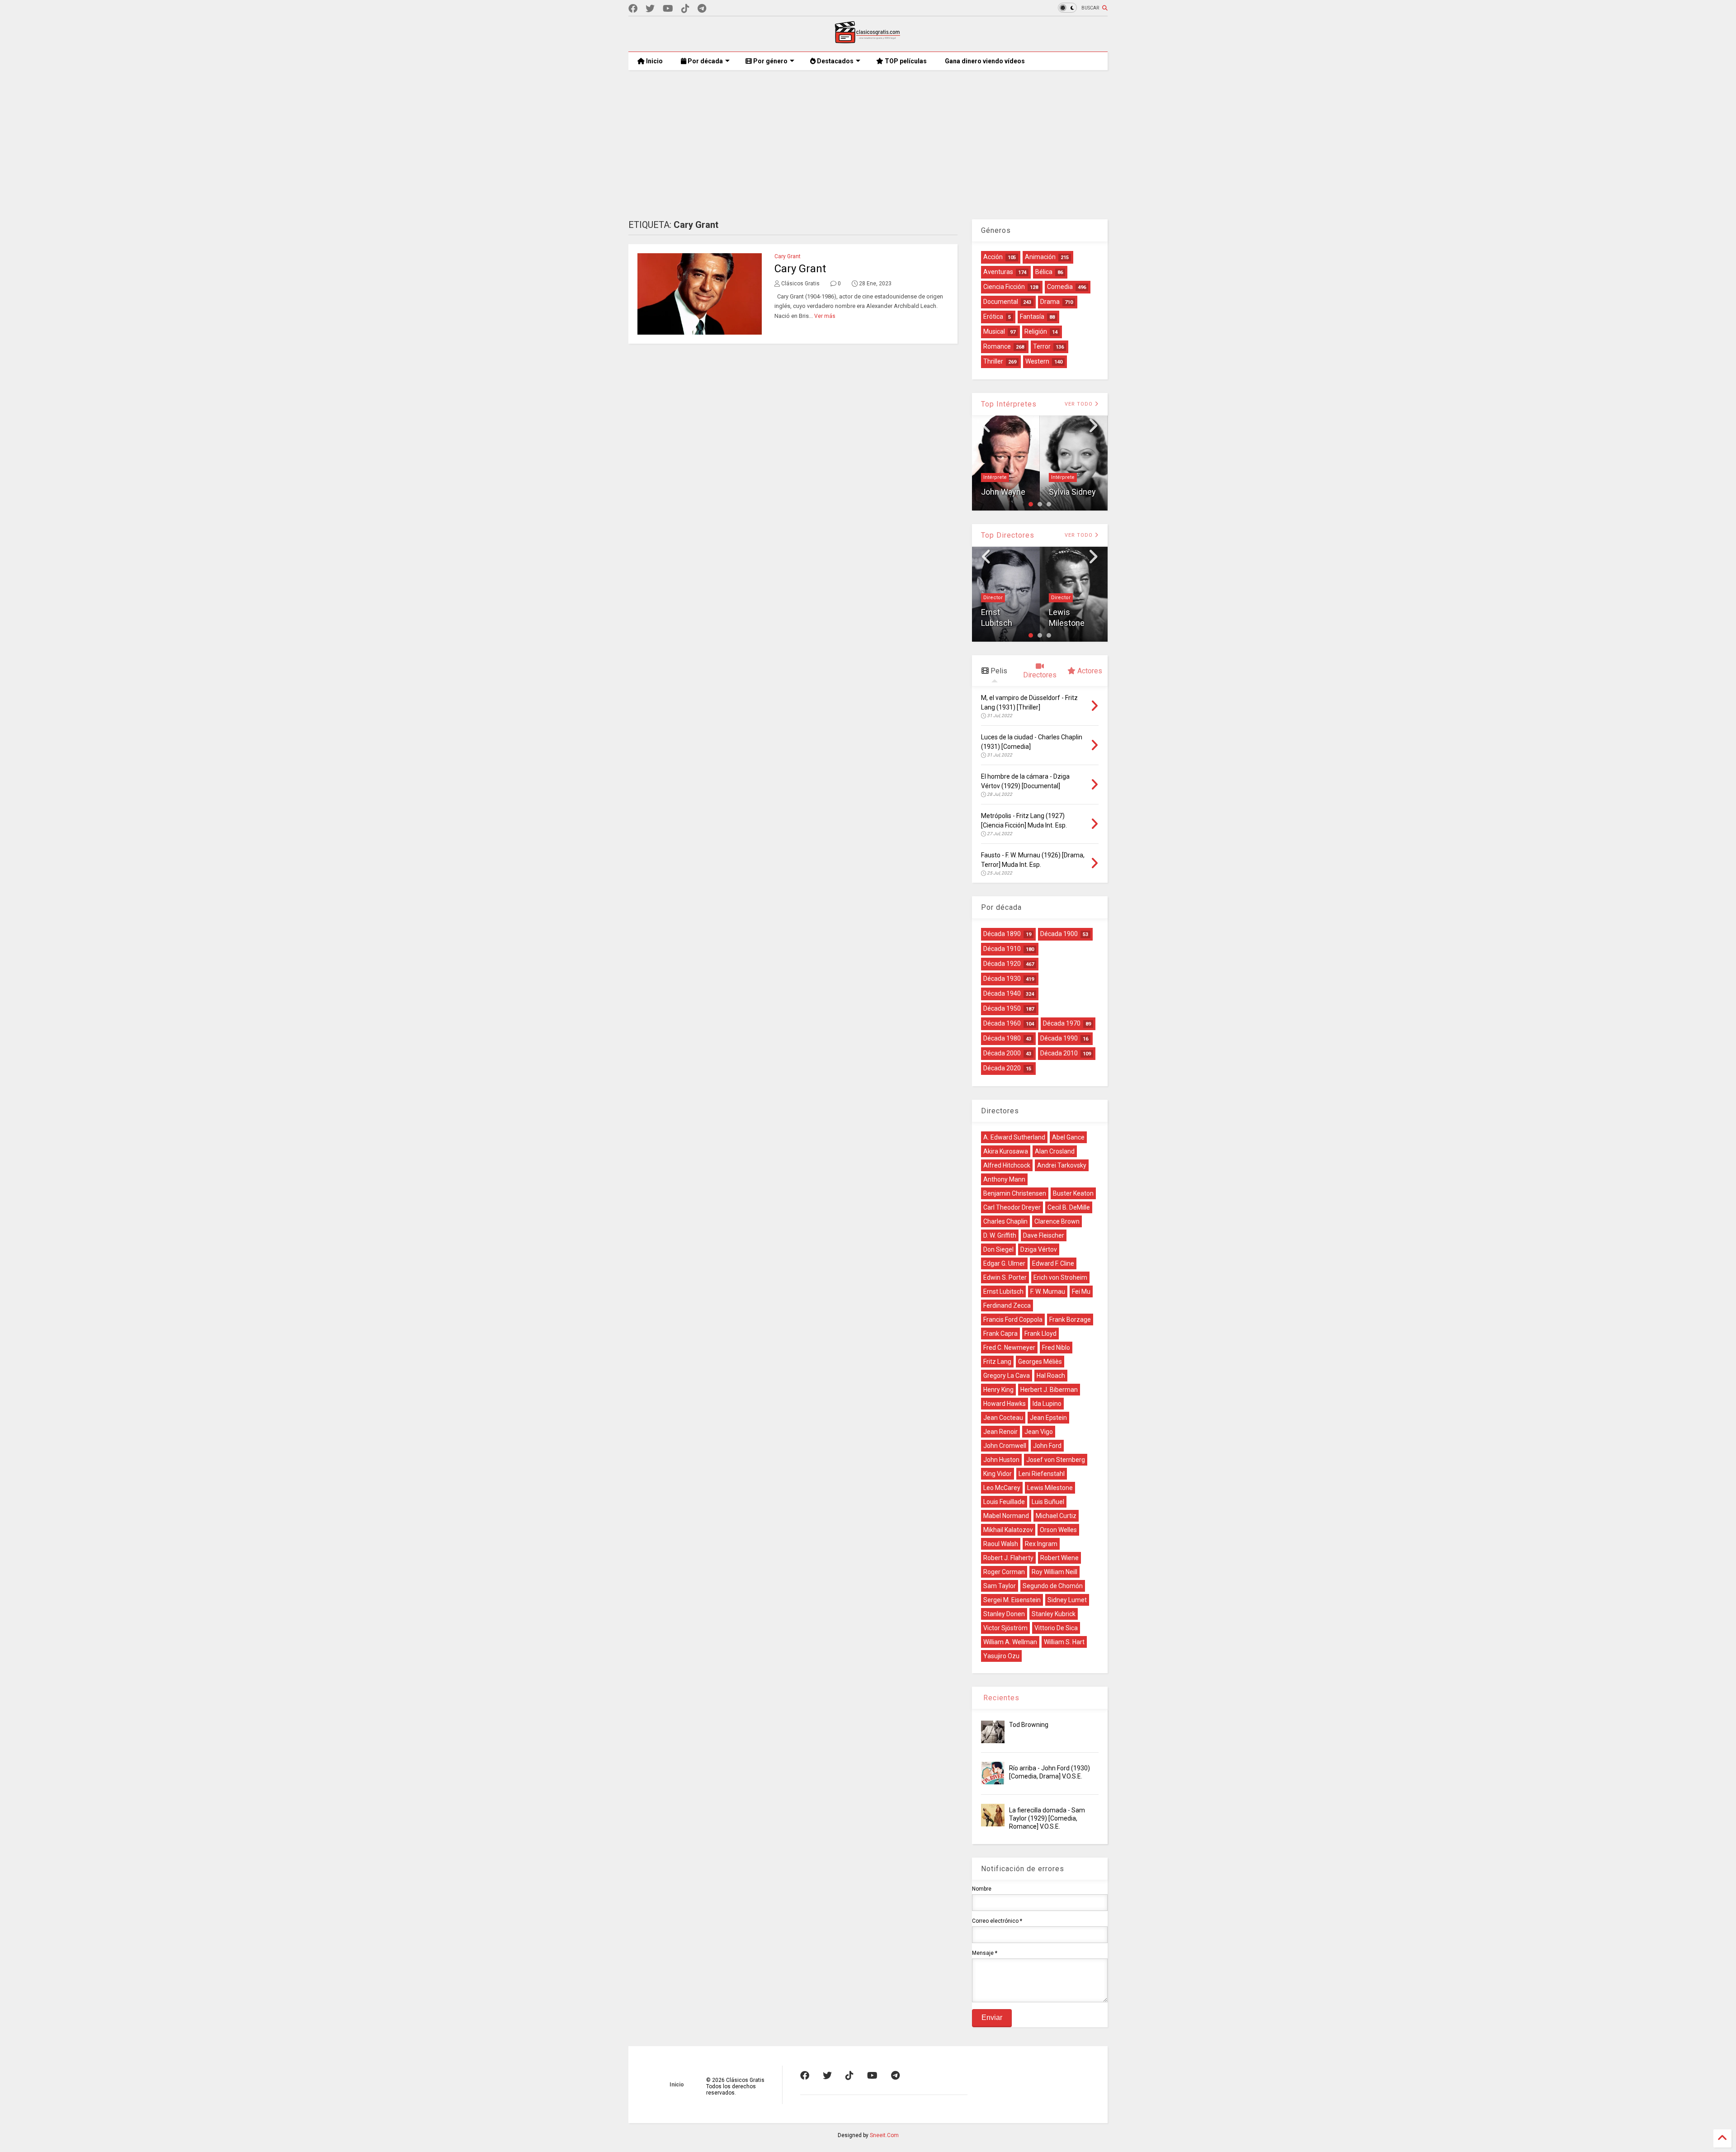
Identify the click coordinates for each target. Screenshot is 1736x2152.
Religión (1036, 331)
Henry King (998, 1390)
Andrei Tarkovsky (1062, 1165)
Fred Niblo (1056, 1348)
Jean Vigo (1039, 1432)
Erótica (993, 317)
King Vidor (1067, 623)
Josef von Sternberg (1056, 1460)
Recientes (1000, 1698)
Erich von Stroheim (1060, 1277)
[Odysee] (668, 9)
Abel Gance (1068, 1137)
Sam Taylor (1000, 1586)
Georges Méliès (1040, 1362)
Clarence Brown (1057, 1221)
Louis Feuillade (1004, 1502)
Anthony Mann (1004, 1179)
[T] (702, 9)
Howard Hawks (1005, 1404)
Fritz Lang (997, 1362)
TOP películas (905, 61)
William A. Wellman (1010, 1642)
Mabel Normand (1006, 1516)
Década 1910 (1002, 949)
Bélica (1044, 272)
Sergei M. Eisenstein (1012, 1600)
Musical (994, 331)
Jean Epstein (1048, 1418)
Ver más (825, 316)
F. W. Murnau (1048, 1291)
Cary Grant (788, 256)
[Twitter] (650, 9)
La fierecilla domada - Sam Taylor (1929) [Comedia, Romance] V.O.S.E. (1047, 1818)
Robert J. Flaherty (1008, 1558)
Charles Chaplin (1005, 1221)
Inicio (654, 61)
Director (993, 598)
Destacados (835, 61)
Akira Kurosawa (1006, 1151)
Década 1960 (1002, 1023)
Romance (997, 346)
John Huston (1001, 1460)
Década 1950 (1002, 1008)
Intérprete (995, 477)
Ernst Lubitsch (1003, 1291)
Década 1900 (1059, 934)
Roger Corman (1004, 1572)
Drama (1050, 302)
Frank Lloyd (1040, 1334)
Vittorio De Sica (1056, 1628)
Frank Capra (1000, 1334)
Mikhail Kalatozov (1008, 1530)
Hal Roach (1051, 1376)
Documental (1001, 302)
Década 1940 (1002, 993)
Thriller (993, 361)
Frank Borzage (1070, 1320)
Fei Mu (1081, 1291)
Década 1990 (1059, 1038)
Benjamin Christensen (1015, 1193)
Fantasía (1032, 317)
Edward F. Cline (1053, 1263)
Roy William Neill (1054, 1572)
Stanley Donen (1004, 1614)
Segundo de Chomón (1053, 1586)
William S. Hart (1064, 1642)
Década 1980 (1002, 1038)
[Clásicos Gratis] (868, 40)
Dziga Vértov (1039, 1249)
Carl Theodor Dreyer (1012, 1207)
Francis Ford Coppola (1013, 1320)
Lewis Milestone (1050, 1488)
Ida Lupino (1047, 1404)
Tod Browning (1029, 1725)
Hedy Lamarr (1066, 477)
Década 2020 (1002, 1068)
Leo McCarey (1002, 1488)
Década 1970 (1062, 1023)
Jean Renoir (1000, 1432)
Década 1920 (1002, 964)
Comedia (1060, 287)
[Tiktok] (685, 9)
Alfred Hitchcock (1007, 1165)
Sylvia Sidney (1005, 492)
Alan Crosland (1055, 1151)
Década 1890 (1002, 934)
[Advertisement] (868, 138)
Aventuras (998, 272)
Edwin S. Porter (1005, 1277)
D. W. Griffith (1000, 1235)
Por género (770, 61)
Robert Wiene (1059, 1558)
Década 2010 (1059, 1053)
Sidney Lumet (1067, 1600)
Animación (1040, 257)
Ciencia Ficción (1004, 287)
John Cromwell (1005, 1446)
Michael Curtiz (1056, 1516)
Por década (705, 61)
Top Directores (1008, 535)
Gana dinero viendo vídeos (985, 61)
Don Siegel (998, 1249)
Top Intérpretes (1009, 404)
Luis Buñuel (1048, 1502)
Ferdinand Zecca (1007, 1305)
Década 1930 (1002, 979)
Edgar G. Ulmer (1004, 1263)
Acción (993, 257)
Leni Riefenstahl (1042, 1474)
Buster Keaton (1073, 1193)
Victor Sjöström (1005, 1628)
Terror (1042, 346)
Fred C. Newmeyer (1009, 1348)
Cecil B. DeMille (1069, 1207)
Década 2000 (1002, 1053)
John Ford (1047, 1446)
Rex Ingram (1041, 1544)
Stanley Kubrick (1054, 1614)
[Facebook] (633, 9)
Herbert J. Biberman (1049, 1390)
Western (1037, 361)
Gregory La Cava (1007, 1376)
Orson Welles (1058, 1530)
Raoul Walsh (1001, 1544)
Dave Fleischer (1044, 1235)
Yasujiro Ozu (1001, 1656)
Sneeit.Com (884, 2135)
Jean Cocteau (1003, 1418)
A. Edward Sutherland (1014, 1137)
